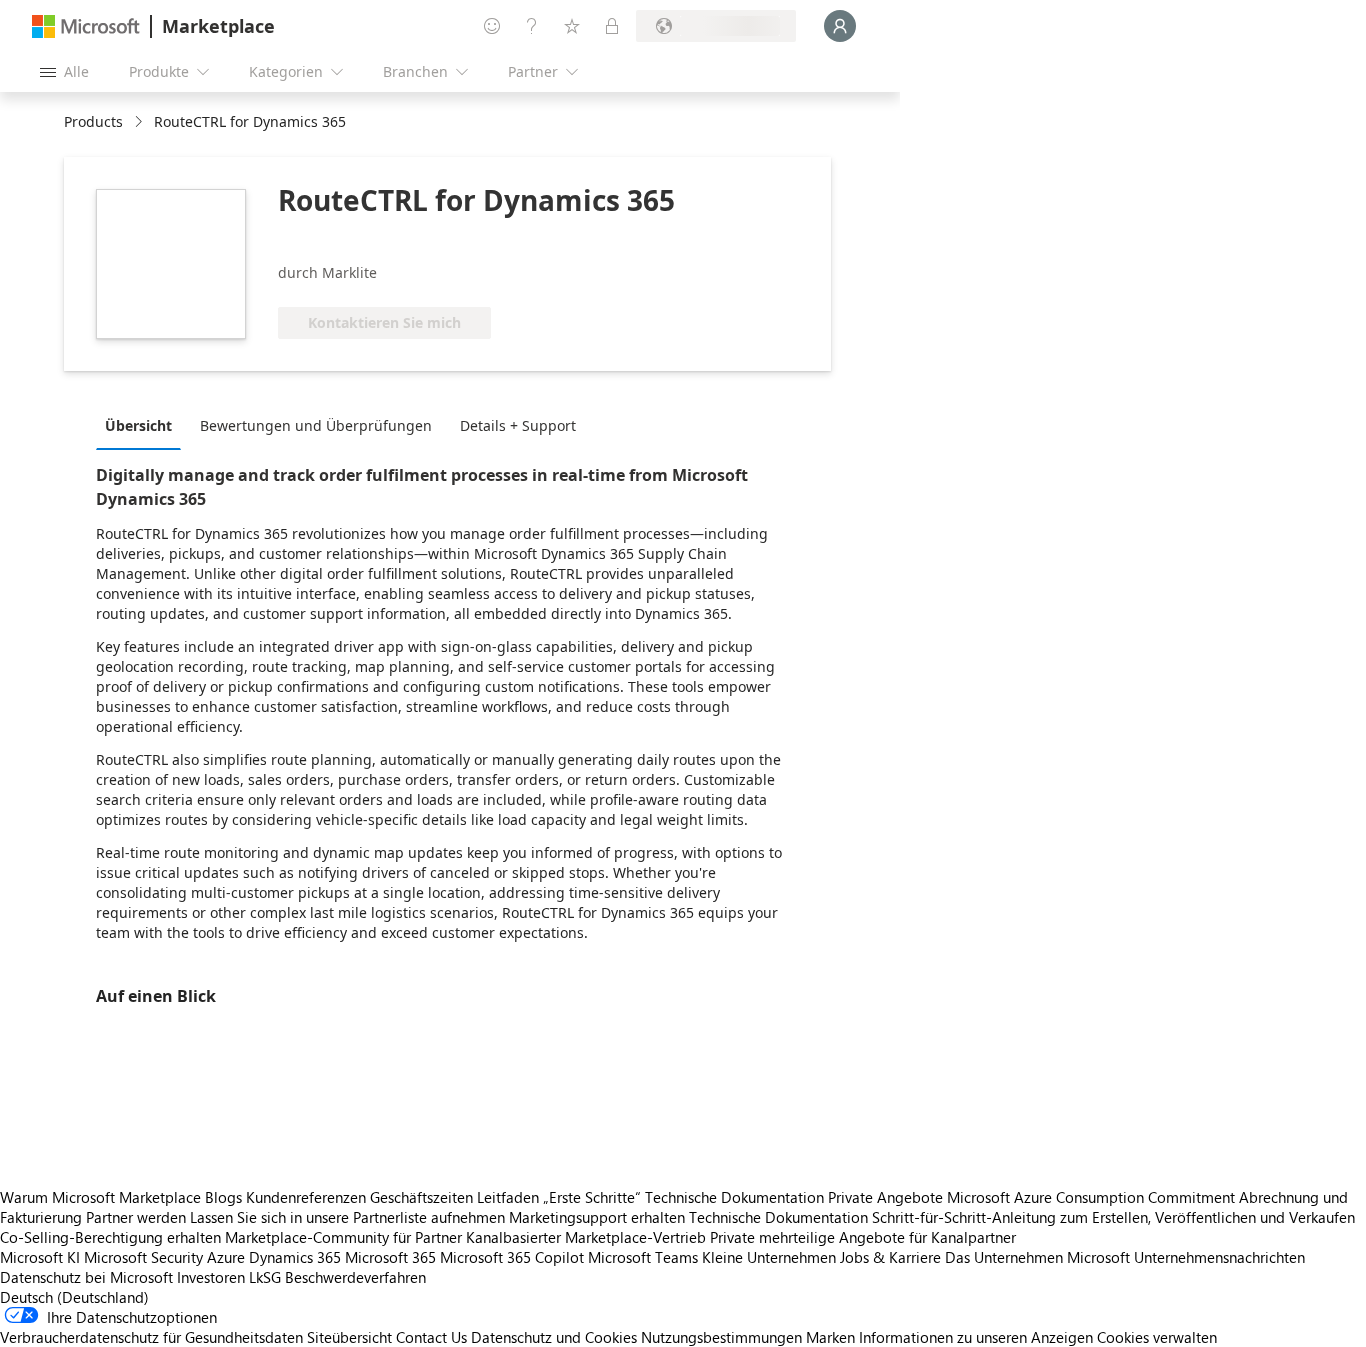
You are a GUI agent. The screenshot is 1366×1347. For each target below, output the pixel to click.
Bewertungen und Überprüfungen (316, 425)
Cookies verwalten (1157, 1337)
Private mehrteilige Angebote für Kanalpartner (863, 1237)
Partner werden (136, 1217)
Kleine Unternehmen (769, 1257)
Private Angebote (885, 1197)
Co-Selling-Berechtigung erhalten (110, 1237)
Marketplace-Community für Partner (343, 1237)
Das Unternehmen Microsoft (1037, 1257)
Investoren (211, 1277)
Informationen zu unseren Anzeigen (976, 1337)
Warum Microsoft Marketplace (100, 1197)
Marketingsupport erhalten (597, 1217)
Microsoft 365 (390, 1257)
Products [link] (93, 121)
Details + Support (518, 425)
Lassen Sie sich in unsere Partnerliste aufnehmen (347, 1217)
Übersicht (138, 425)
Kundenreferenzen (306, 1197)
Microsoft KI (40, 1257)
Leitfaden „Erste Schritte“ (559, 1197)
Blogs (223, 1197)
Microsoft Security (143, 1257)
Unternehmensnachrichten (1219, 1257)
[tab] (143, 425)
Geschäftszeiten (421, 1197)
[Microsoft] (86, 26)
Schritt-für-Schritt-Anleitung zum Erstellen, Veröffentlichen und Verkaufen (1113, 1217)
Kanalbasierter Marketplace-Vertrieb (586, 1237)
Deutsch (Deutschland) (74, 1297)
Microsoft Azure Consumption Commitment (1093, 1197)
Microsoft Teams (643, 1257)
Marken (830, 1337)
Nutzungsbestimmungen (721, 1337)
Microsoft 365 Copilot (512, 1257)
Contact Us (431, 1337)
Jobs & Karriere (890, 1257)
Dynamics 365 (295, 1257)
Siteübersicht (349, 1337)
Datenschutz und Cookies (554, 1337)
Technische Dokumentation (734, 1197)
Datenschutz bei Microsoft (86, 1277)
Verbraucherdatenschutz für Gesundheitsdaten (151, 1337)
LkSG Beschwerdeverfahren (337, 1277)
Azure (226, 1257)
